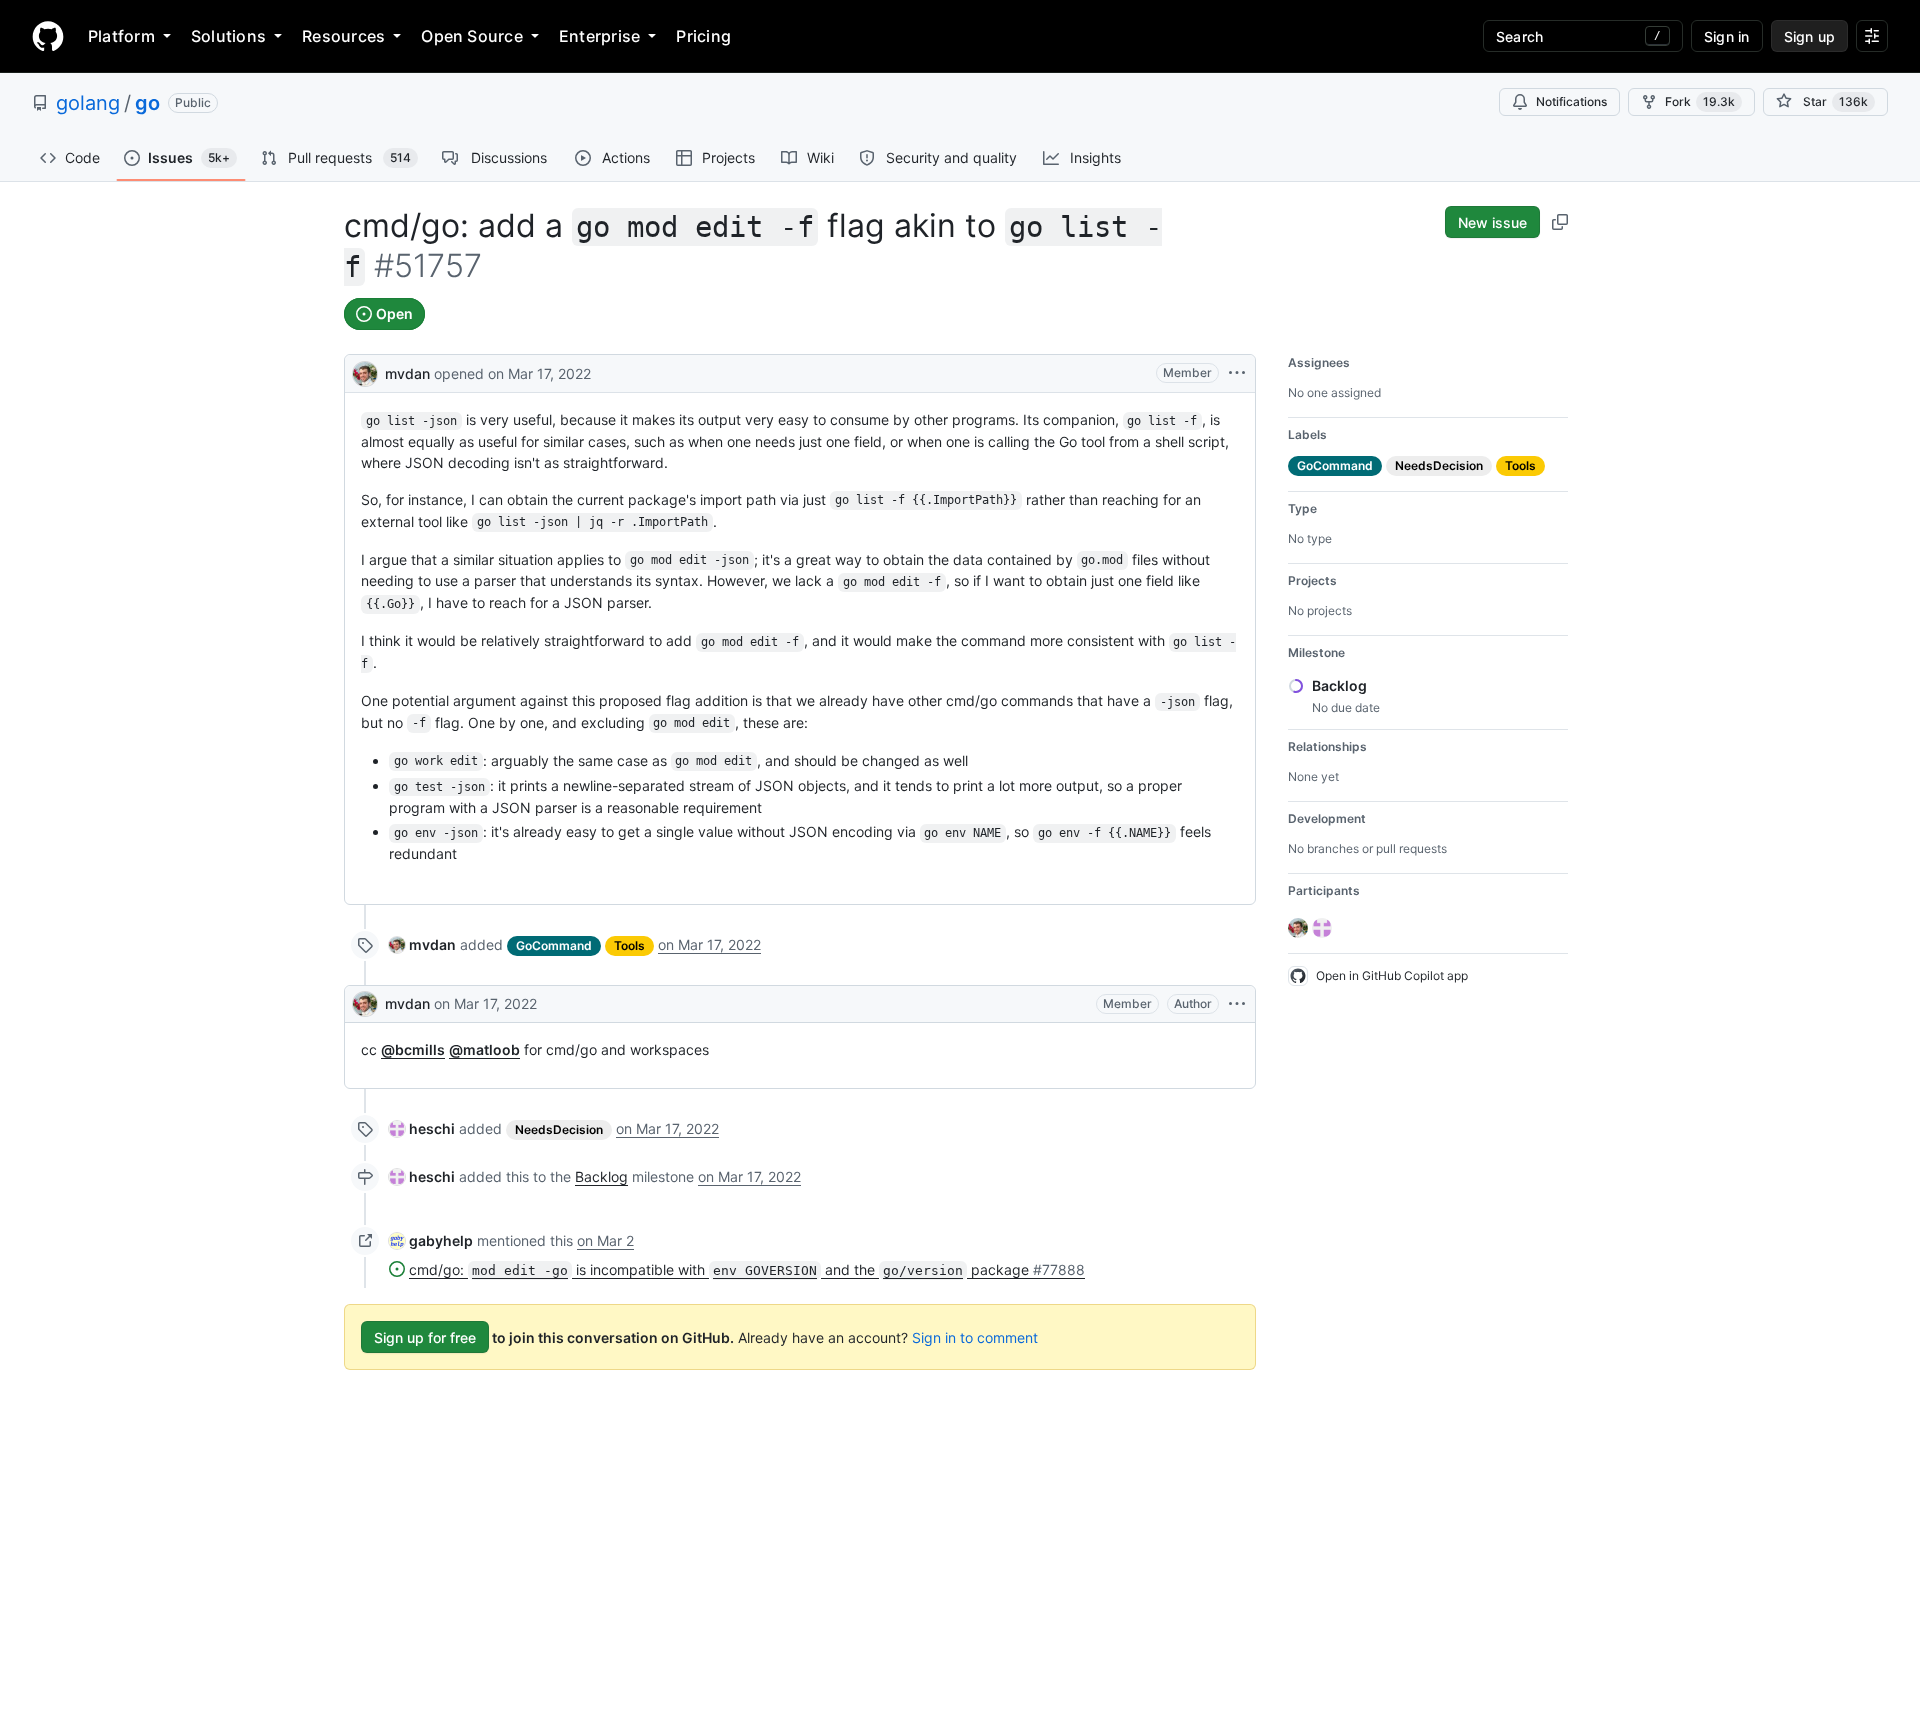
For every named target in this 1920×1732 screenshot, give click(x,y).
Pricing (703, 36)
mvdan (407, 373)
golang (88, 103)
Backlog (601, 1176)
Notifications (1571, 101)
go (147, 103)
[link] (422, 944)
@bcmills (413, 1049)
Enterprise (599, 36)
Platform (121, 36)
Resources (343, 36)
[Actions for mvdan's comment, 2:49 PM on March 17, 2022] (1237, 1004)
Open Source (472, 36)
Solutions (228, 36)
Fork (1700, 101)
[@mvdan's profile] (365, 371)
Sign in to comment (975, 1337)
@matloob (484, 1049)
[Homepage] (48, 36)
